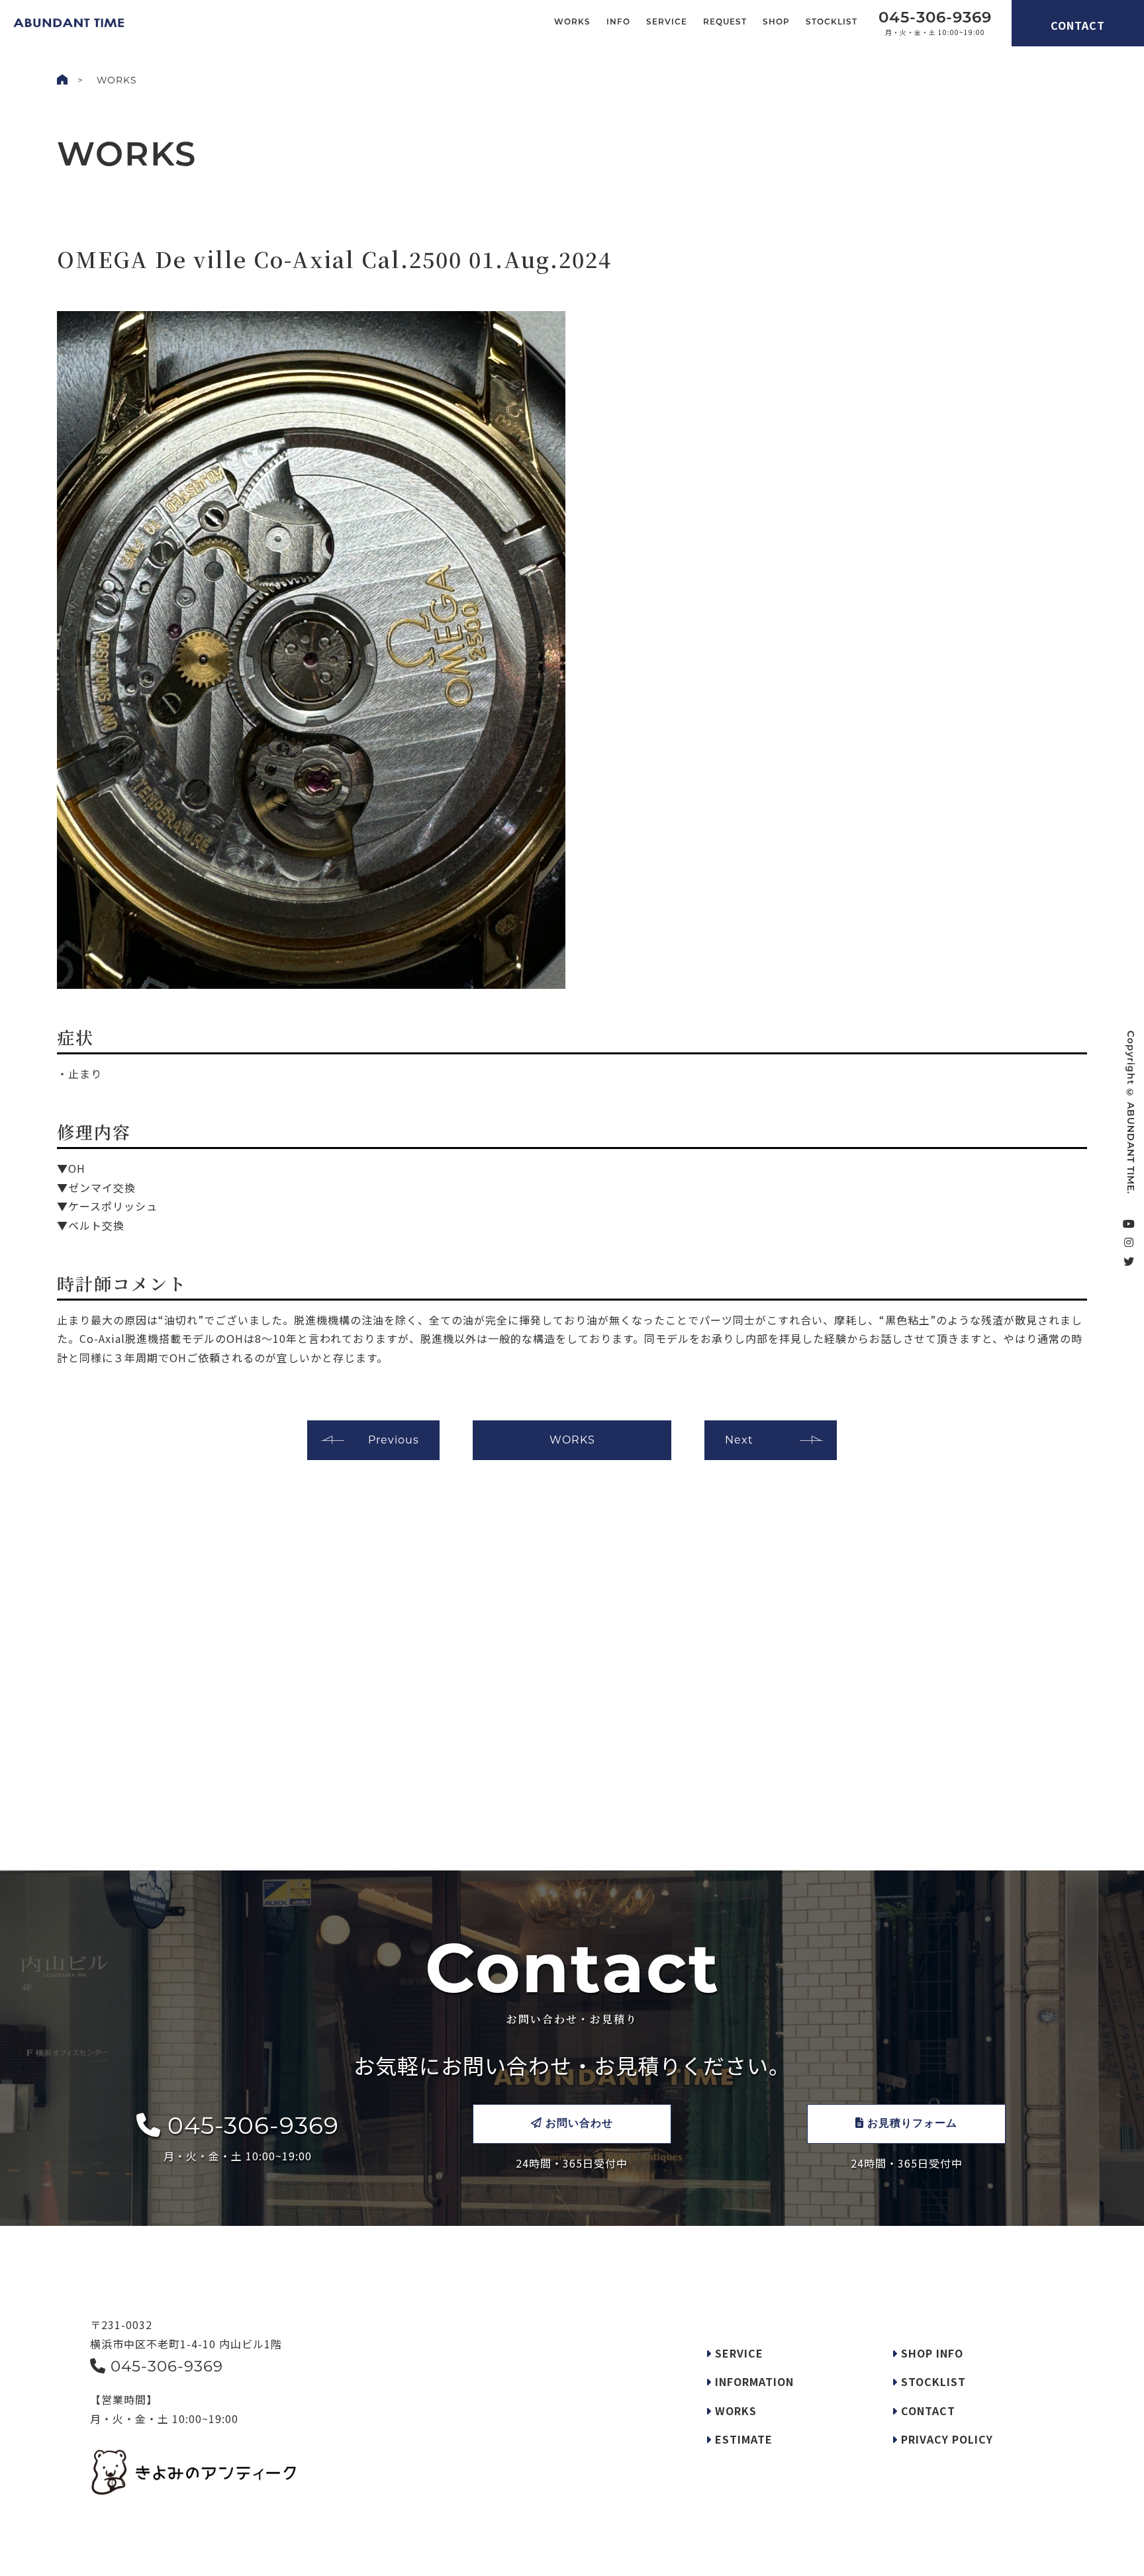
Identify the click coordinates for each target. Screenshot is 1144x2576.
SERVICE (667, 23)
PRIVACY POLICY (945, 2439)
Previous (394, 1440)
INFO (618, 23)
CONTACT (1078, 25)
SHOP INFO (930, 2353)
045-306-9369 (250, 2125)
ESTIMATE (742, 2439)
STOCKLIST (832, 23)
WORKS (572, 23)
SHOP (776, 23)
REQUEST (725, 23)
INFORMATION (753, 2381)
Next (739, 1440)
